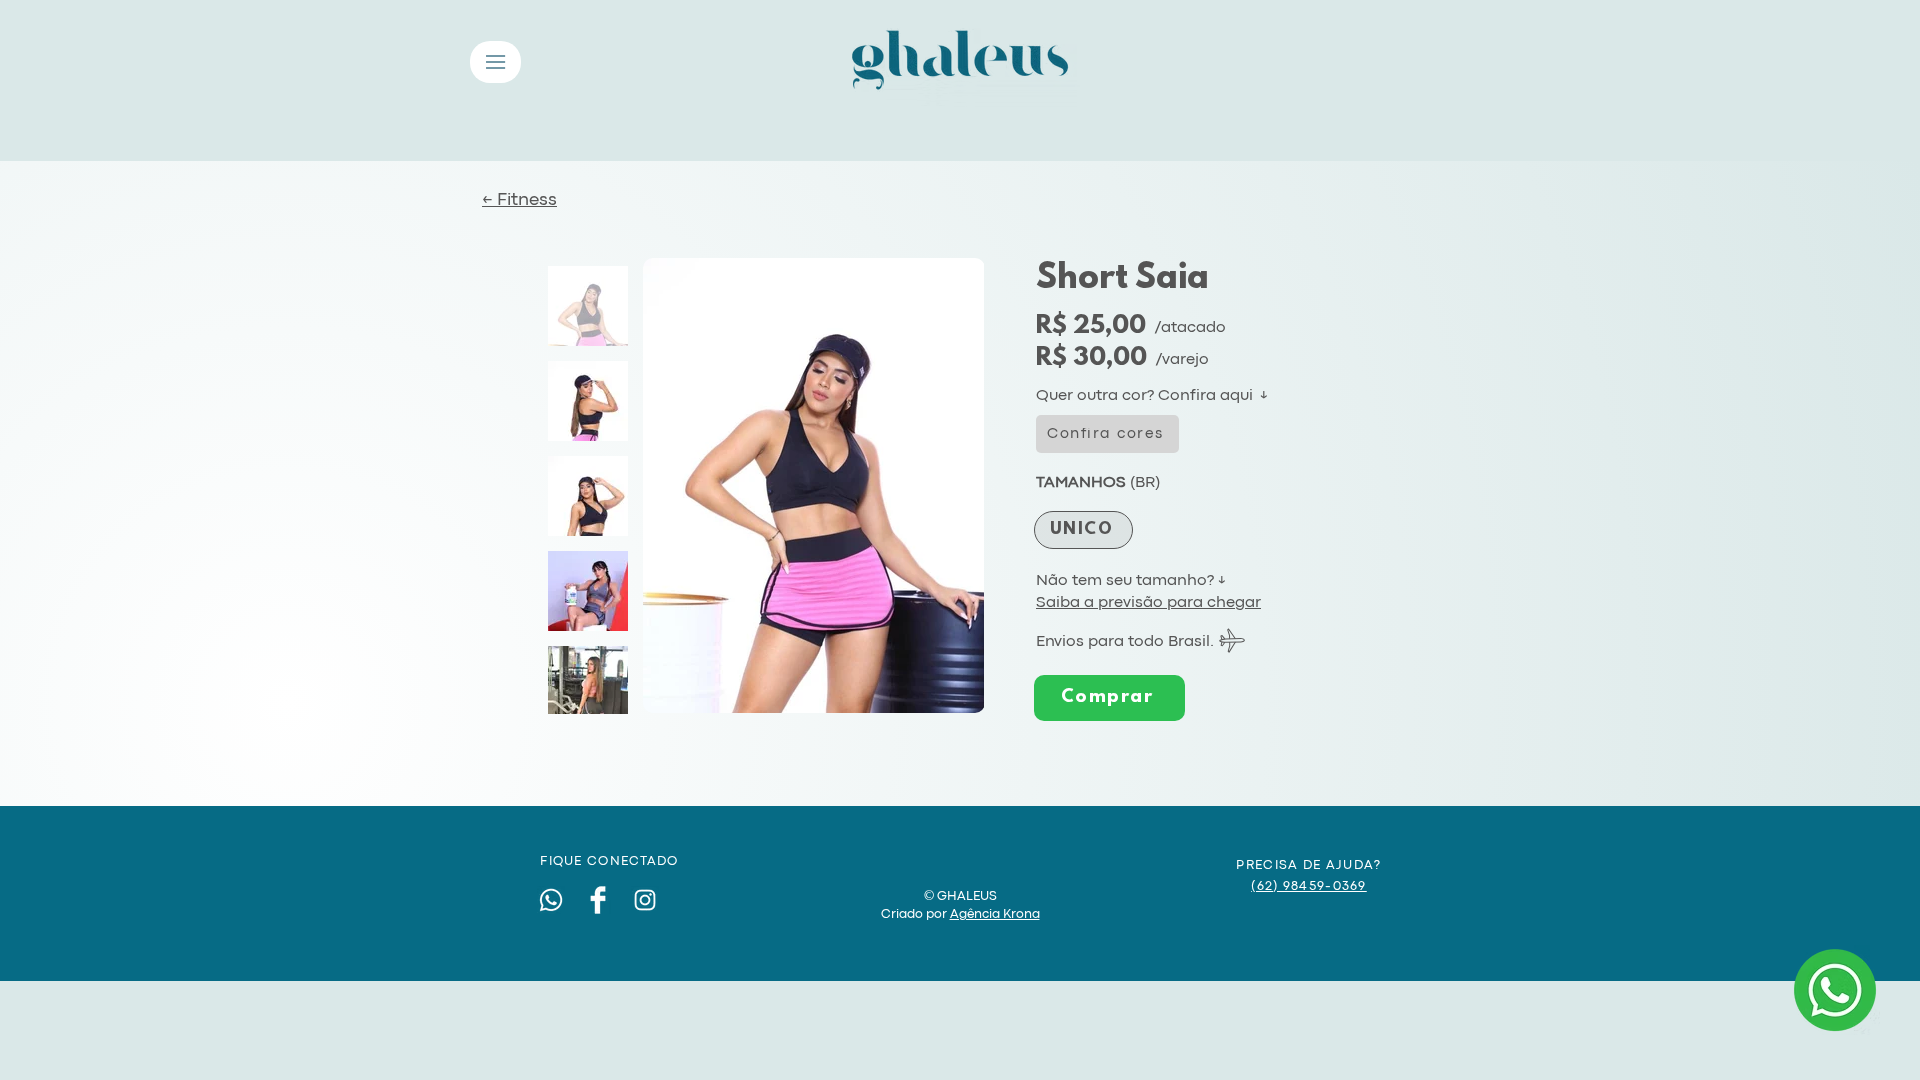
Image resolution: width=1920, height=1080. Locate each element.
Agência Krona (995, 914)
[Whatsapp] (551, 900)
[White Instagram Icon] (645, 900)
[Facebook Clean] (598, 900)
